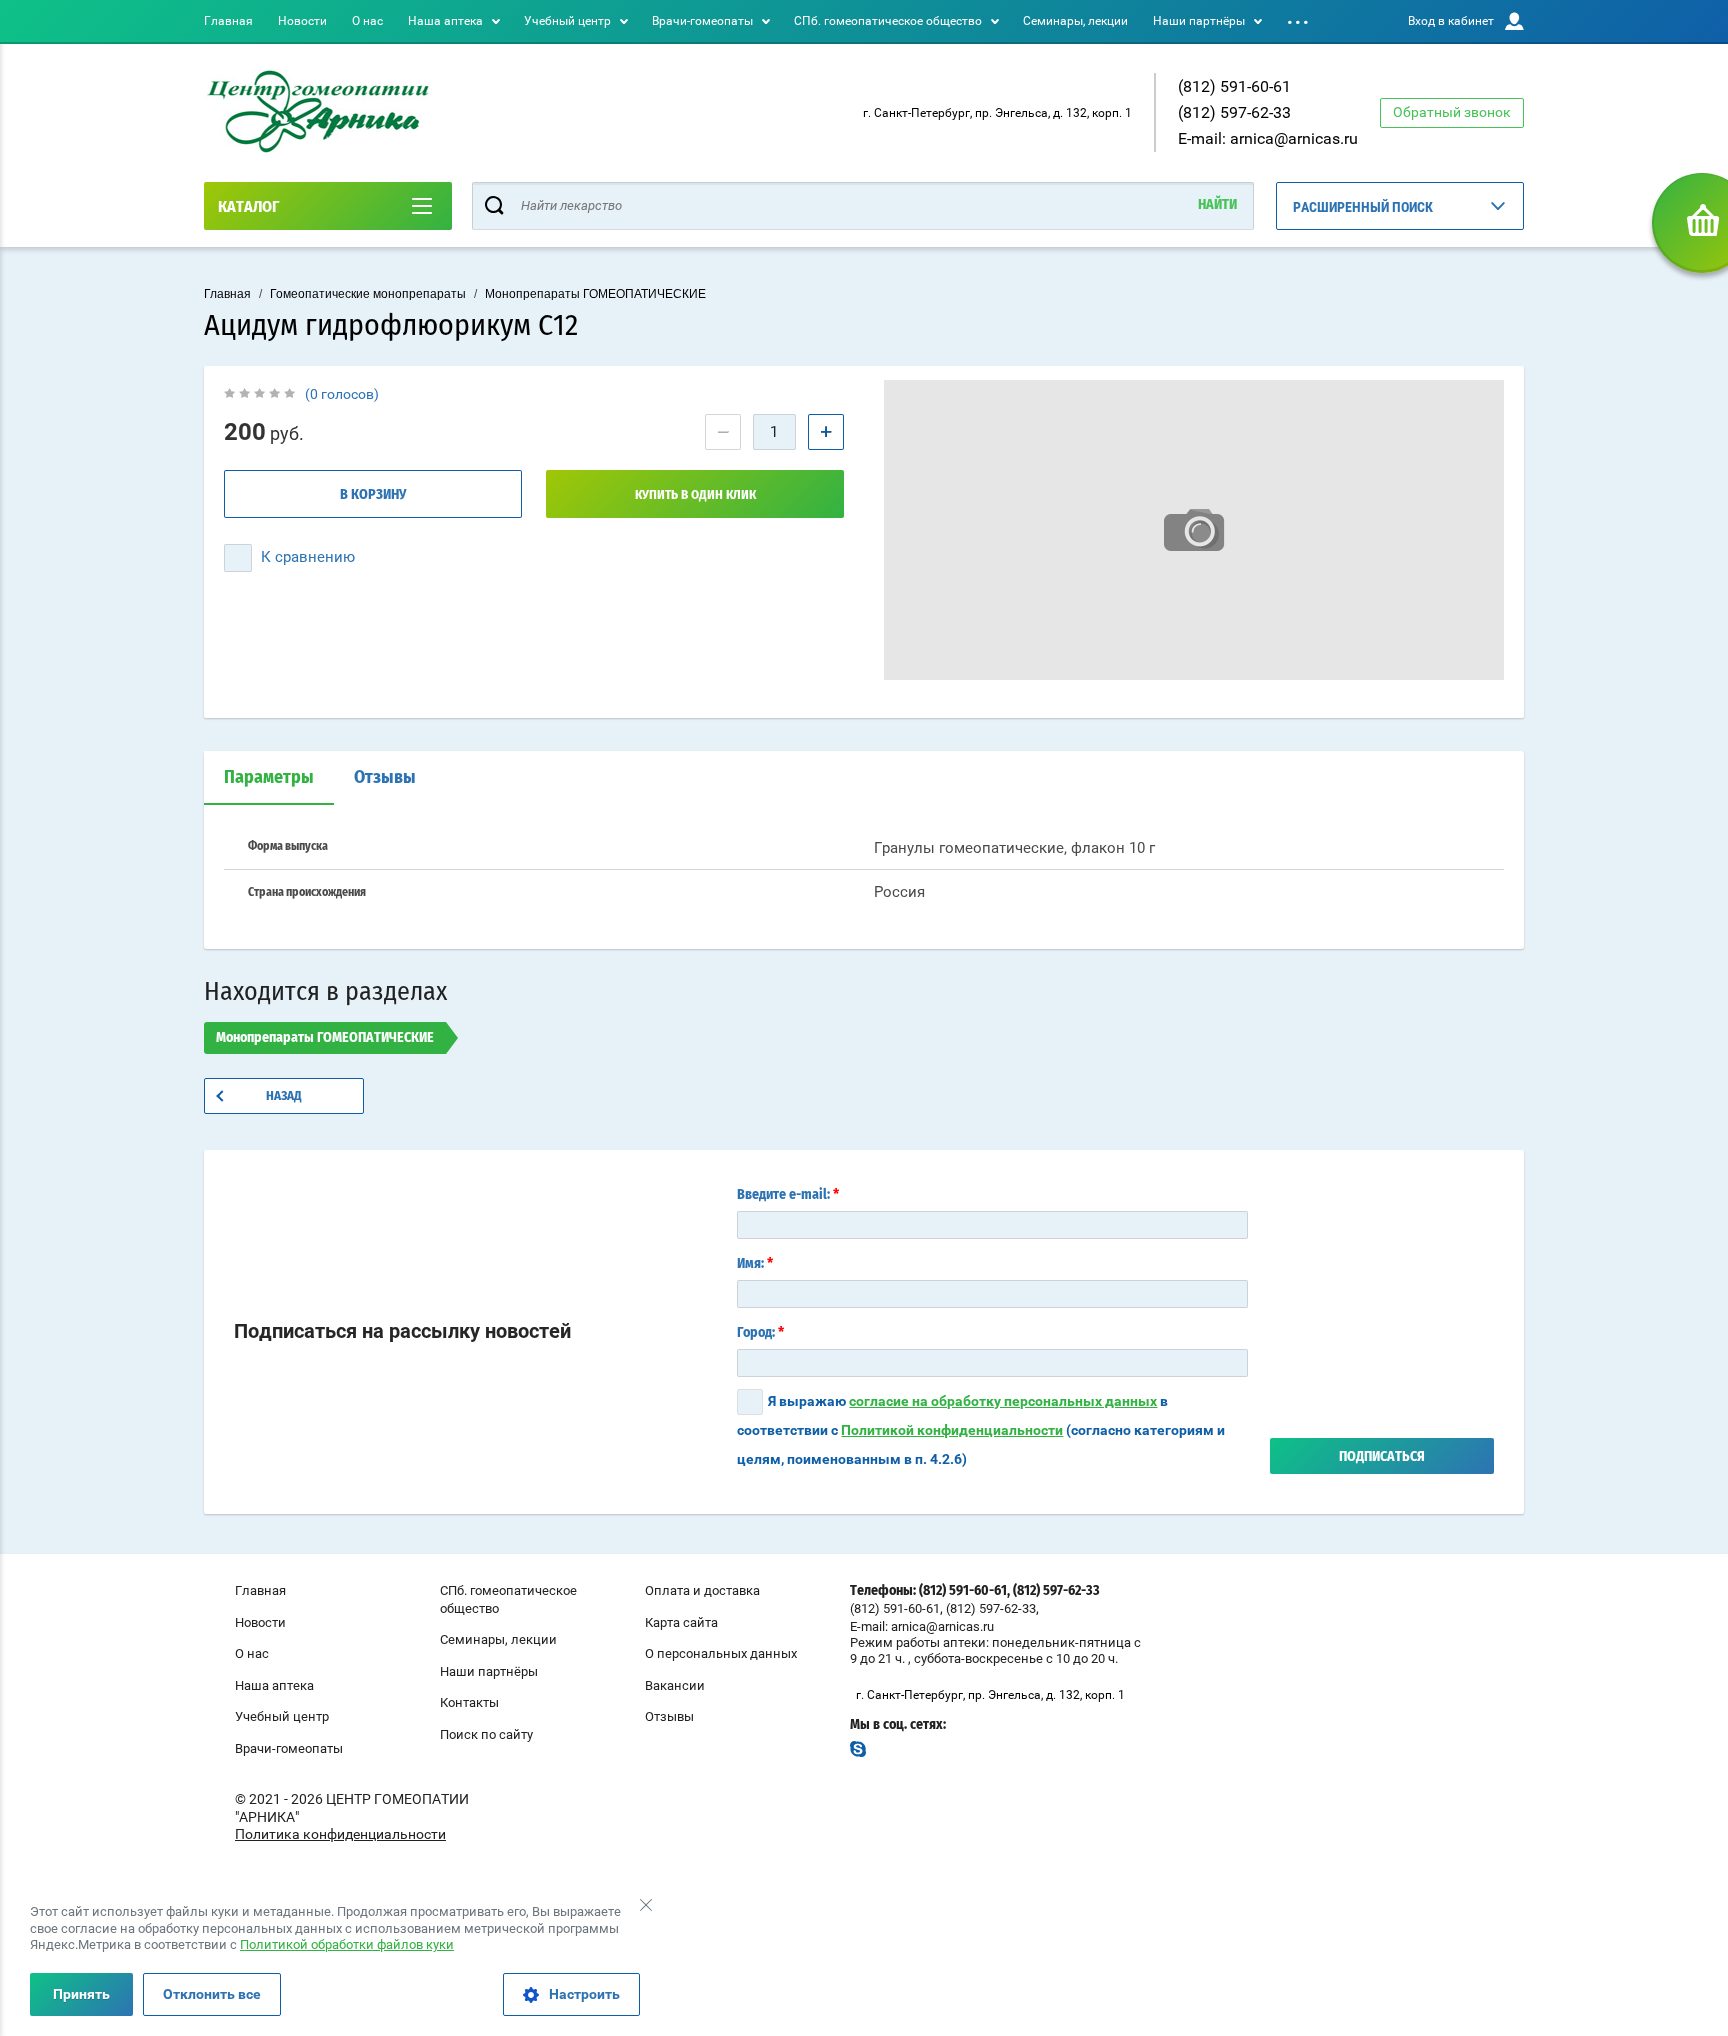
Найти (1217, 205)
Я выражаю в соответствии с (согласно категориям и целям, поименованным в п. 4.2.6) (981, 1430)
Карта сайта (681, 1622)
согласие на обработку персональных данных (1003, 1401)
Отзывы (385, 778)
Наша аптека (445, 21)
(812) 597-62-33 (1234, 112)
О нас (367, 21)
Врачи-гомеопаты (702, 21)
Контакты (469, 1702)
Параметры (269, 778)
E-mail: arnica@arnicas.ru (1268, 138)
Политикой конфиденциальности (952, 1430)
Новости (302, 21)
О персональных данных (721, 1653)
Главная (228, 21)
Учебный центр (567, 21)
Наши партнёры (1199, 21)
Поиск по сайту (486, 1734)
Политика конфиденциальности (340, 1834)
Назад (284, 1096)
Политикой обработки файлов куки (347, 1944)
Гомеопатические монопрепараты (368, 294)
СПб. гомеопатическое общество (888, 21)
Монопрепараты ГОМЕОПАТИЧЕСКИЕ (595, 294)
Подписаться (1382, 1457)
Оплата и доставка (702, 1590)
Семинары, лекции (1075, 21)
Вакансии (675, 1685)
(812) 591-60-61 (1234, 86)
